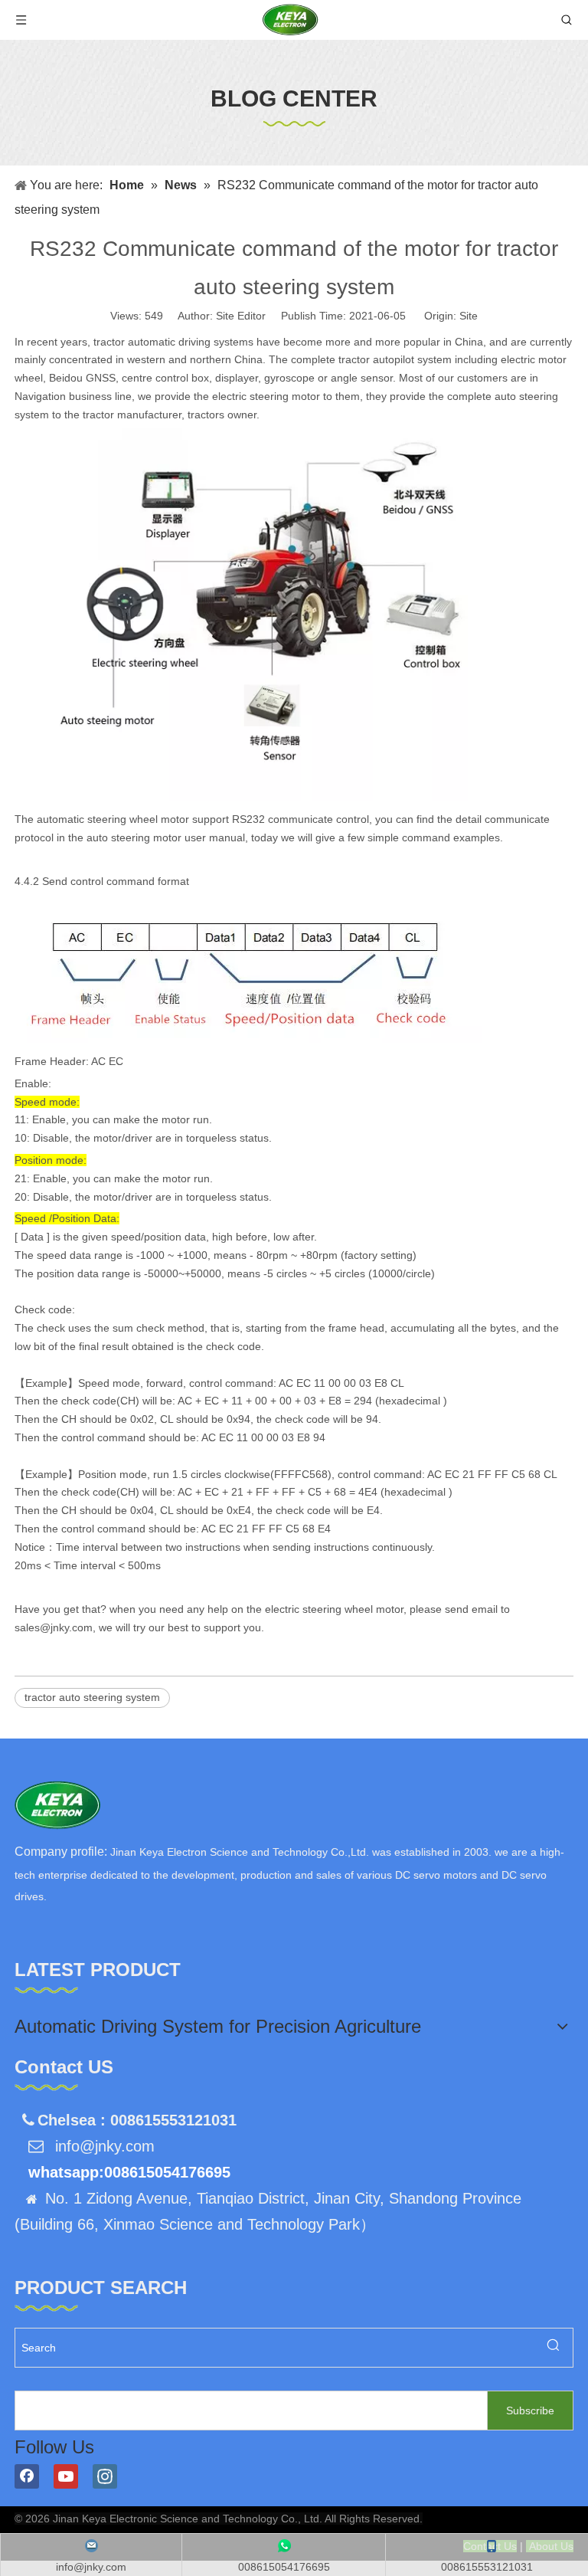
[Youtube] (66, 2476)
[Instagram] (105, 2476)
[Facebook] (27, 2476)
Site (469, 316)
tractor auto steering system (92, 1697)
